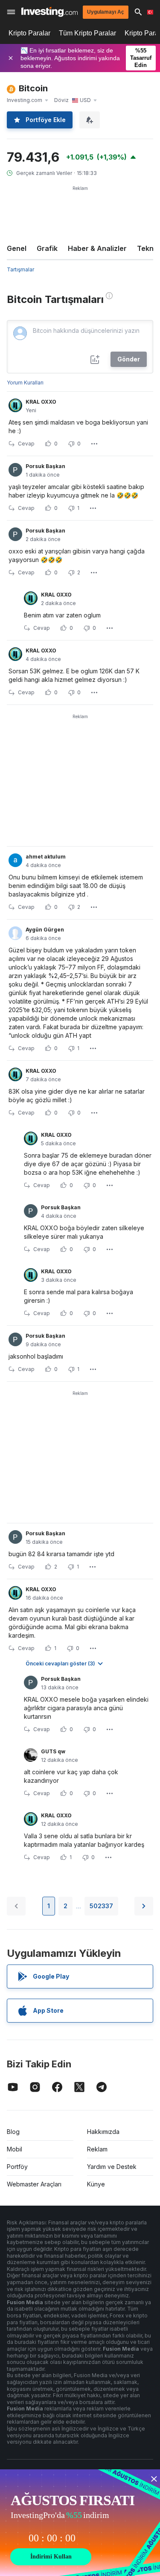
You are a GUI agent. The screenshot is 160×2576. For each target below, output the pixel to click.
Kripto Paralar (29, 33)
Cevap (26, 444)
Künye (96, 2184)
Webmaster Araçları (34, 2184)
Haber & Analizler (97, 248)
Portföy (17, 2167)
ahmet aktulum (46, 857)
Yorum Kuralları (25, 383)
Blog (13, 2132)
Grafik (47, 248)
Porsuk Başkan (45, 466)
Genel (17, 248)
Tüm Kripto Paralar (87, 33)
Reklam (97, 2149)
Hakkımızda (103, 2132)
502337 (101, 1906)
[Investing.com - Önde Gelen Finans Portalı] (49, 12)
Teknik (148, 248)
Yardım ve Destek (112, 2167)
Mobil (15, 2149)
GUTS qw (53, 1751)
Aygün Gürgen (45, 930)
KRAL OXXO (41, 402)
